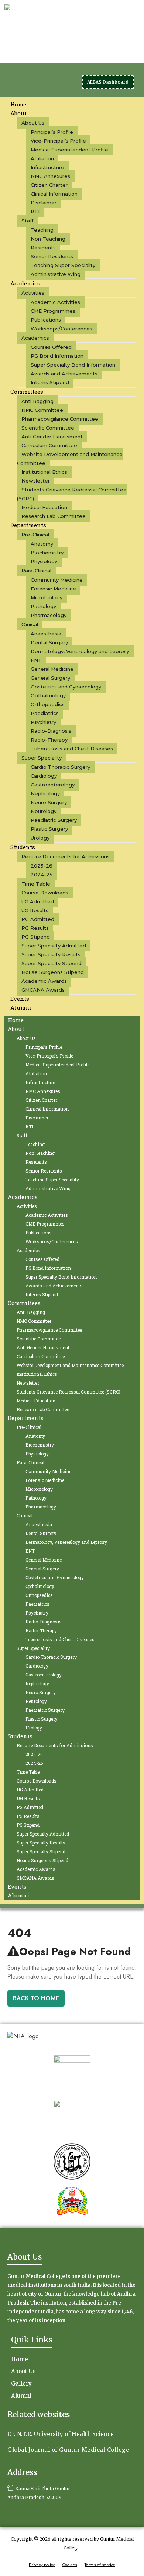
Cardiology (44, 776)
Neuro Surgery (49, 802)
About (18, 113)
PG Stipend (36, 937)
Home (16, 1020)
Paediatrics (45, 713)
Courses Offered (51, 347)
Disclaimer (44, 203)
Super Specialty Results (51, 954)
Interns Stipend (50, 382)
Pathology (43, 606)
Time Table (36, 884)
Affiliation (42, 158)
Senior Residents (52, 256)
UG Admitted (38, 901)
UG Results (35, 910)
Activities (33, 293)
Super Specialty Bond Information (73, 365)
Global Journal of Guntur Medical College (68, 2450)
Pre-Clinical (35, 535)
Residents (43, 248)
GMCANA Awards (43, 990)
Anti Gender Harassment (52, 437)
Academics (25, 283)
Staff (28, 221)
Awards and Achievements (64, 374)
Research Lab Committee (54, 516)
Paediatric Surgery (54, 820)
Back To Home (36, 1998)
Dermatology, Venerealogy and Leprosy (80, 651)
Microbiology (47, 597)
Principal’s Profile (52, 132)
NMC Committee (42, 410)
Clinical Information (54, 194)
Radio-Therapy (49, 740)
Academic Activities (55, 302)
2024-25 (42, 875)
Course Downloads (45, 893)
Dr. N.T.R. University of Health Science (61, 2434)
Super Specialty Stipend (52, 963)
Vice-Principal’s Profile (58, 141)
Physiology (44, 561)
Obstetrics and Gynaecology (66, 687)
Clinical (30, 624)
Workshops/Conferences (61, 329)
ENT (36, 660)
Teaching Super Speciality (63, 265)
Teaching (42, 230)
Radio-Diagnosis (51, 731)
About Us (33, 123)
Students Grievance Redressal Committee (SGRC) (72, 494)
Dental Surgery (49, 642)
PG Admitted (38, 919)
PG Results (35, 928)
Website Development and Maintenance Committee (70, 459)
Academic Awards (44, 981)
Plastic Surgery (49, 829)
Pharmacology (49, 615)
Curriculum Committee (49, 445)
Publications (46, 320)
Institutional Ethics (44, 472)
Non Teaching (48, 239)
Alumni (21, 1007)
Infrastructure (47, 167)
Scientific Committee (48, 428)
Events (17, 1886)
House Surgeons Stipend (53, 972)
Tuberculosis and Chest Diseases (72, 749)
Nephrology (45, 793)
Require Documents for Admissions (66, 856)
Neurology (44, 811)
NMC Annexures (50, 176)
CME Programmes (53, 311)
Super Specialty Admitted (54, 946)
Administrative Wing (56, 274)
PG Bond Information (57, 356)
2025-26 (42, 866)
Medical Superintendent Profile (69, 150)
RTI (35, 211)
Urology (40, 838)
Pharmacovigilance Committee (60, 419)
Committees (27, 392)
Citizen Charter (49, 185)
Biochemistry (47, 553)
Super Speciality (42, 758)
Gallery (21, 2384)
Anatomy (42, 544)
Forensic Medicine (53, 589)
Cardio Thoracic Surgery (60, 767)
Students (23, 847)
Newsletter (36, 481)
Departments (28, 525)
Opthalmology (48, 695)
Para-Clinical (36, 571)
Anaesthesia (46, 634)
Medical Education (44, 507)
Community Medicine (57, 580)
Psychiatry (43, 722)
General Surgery (50, 678)
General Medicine (52, 669)
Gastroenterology (53, 785)
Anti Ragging (37, 401)
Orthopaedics (48, 704)
